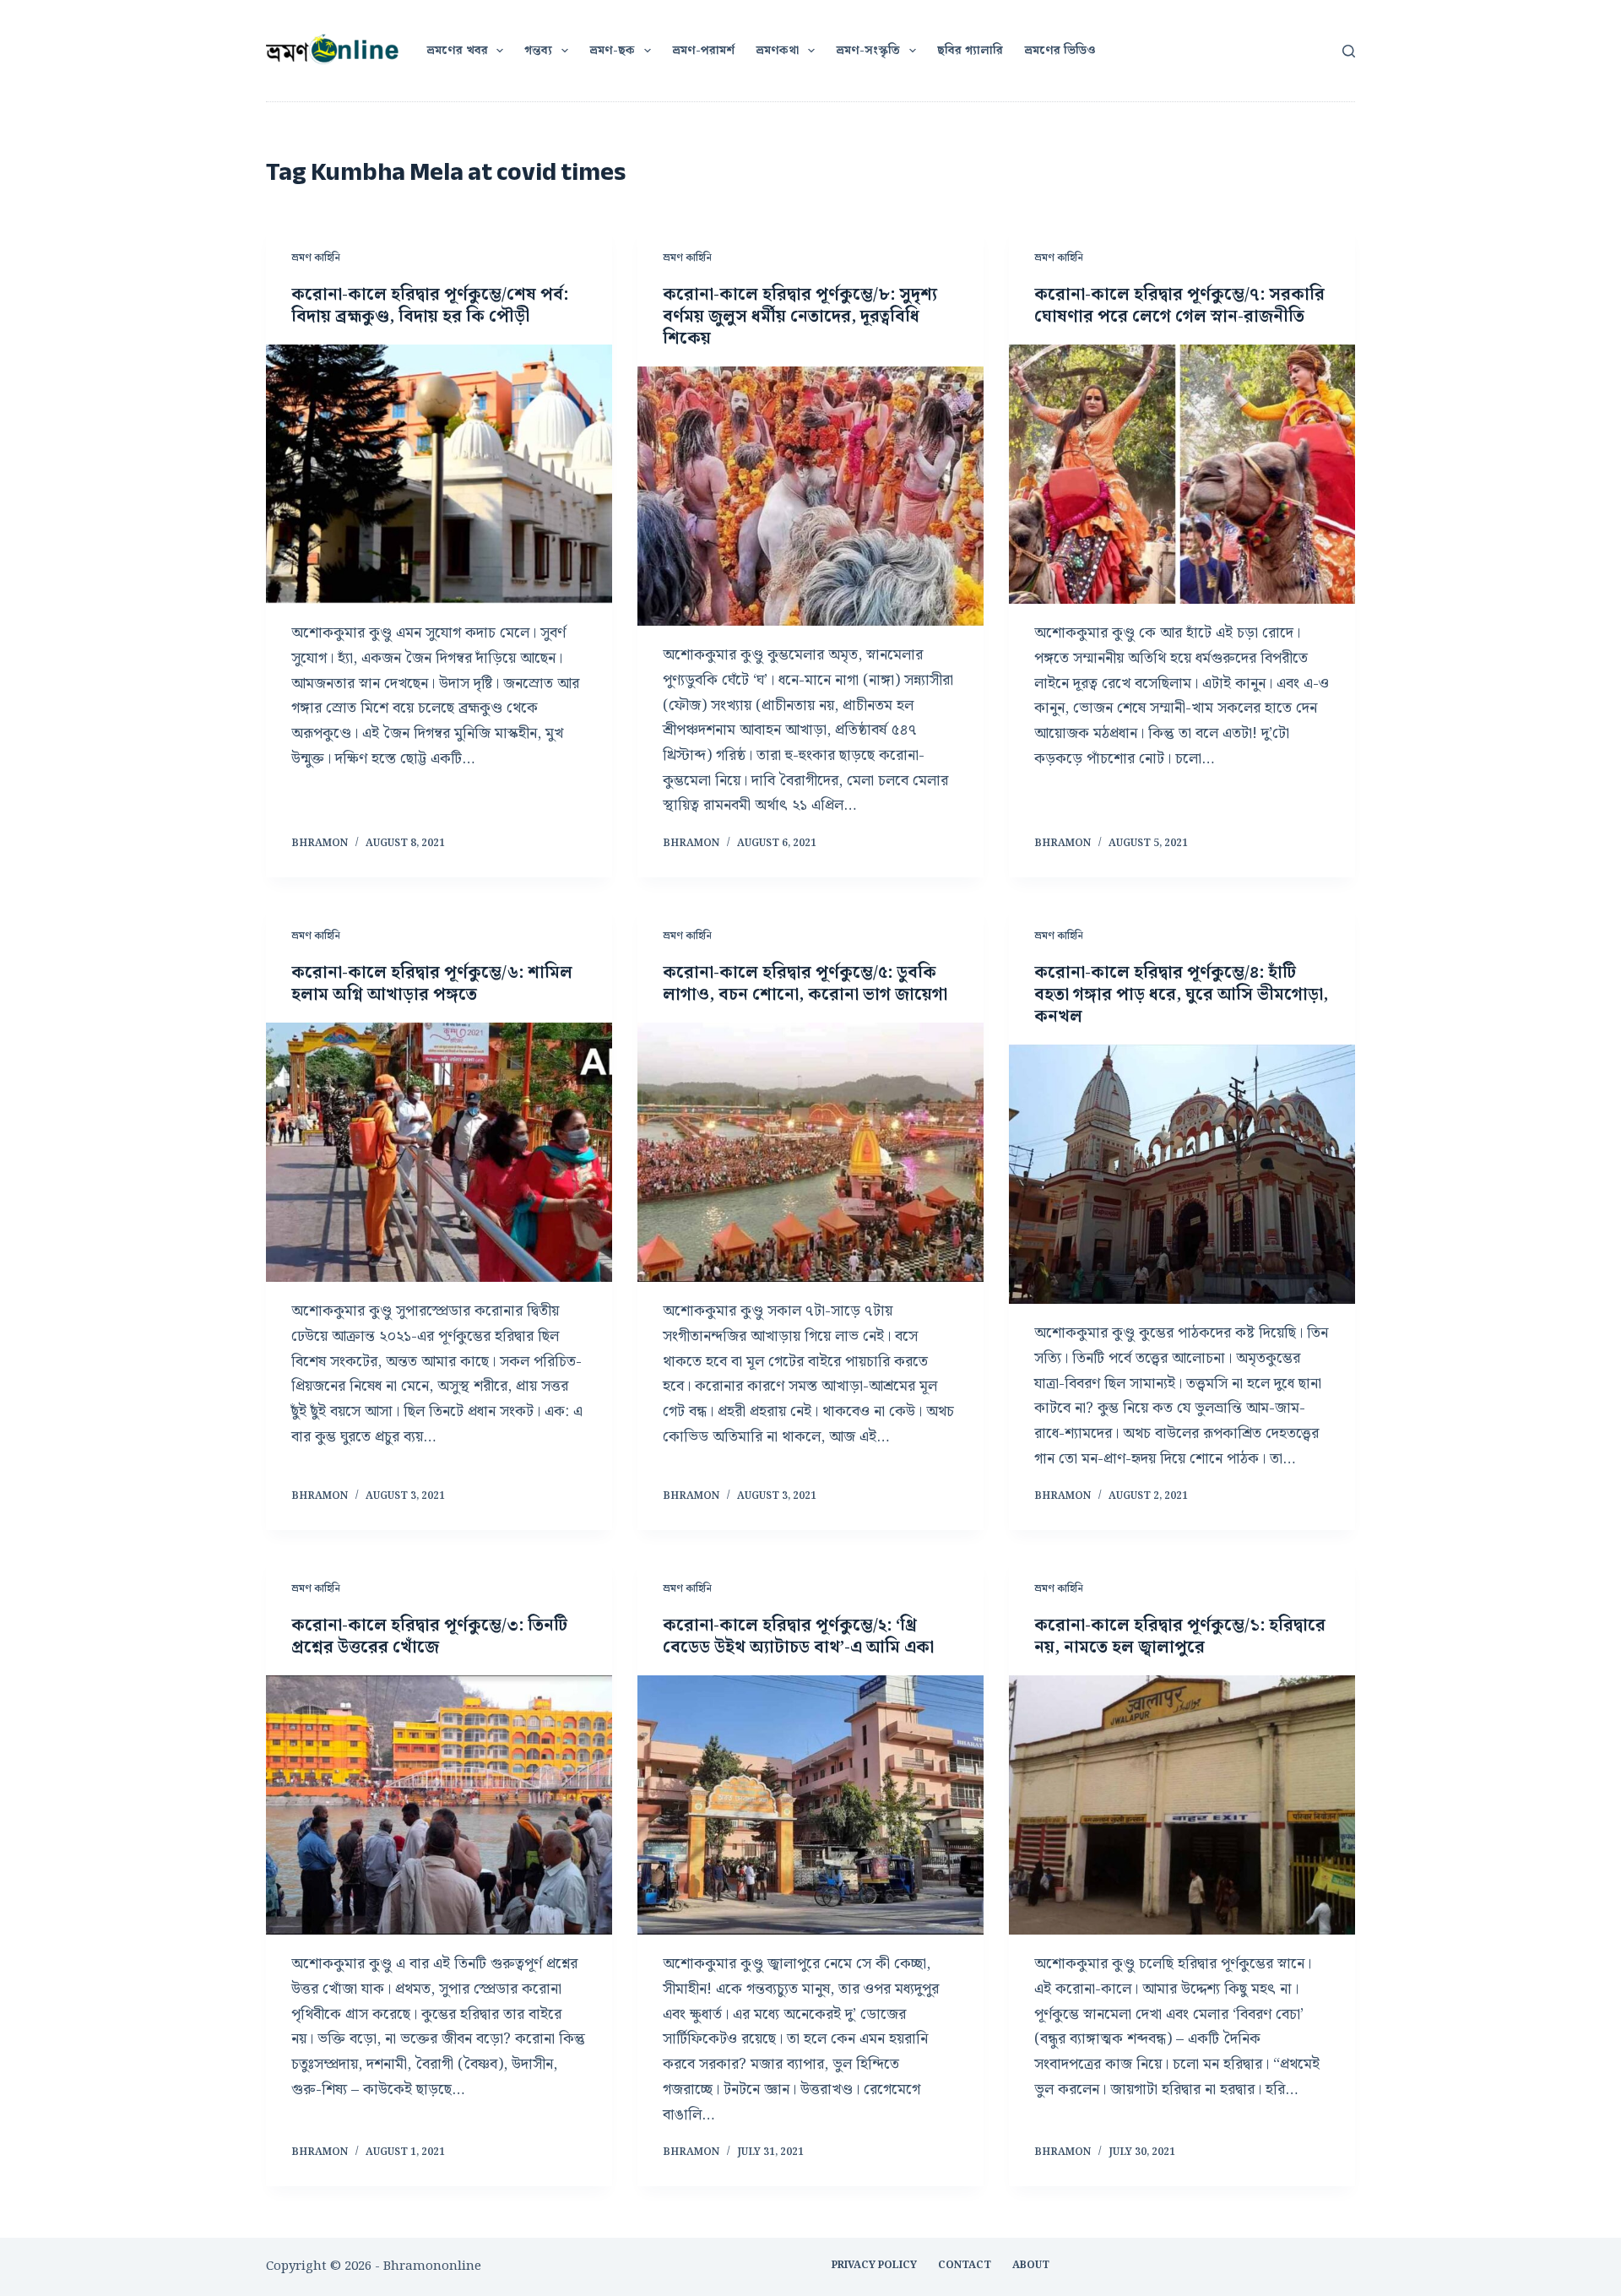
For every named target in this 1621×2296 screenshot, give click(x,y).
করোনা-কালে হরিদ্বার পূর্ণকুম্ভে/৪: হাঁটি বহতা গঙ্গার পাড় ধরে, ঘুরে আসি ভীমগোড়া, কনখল (1181, 995)
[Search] (1349, 51)
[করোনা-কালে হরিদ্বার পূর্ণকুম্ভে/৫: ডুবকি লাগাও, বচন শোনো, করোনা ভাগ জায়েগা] (810, 1153)
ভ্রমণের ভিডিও (1060, 51)
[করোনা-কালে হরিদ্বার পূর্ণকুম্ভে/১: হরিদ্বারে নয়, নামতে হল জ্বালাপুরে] (1182, 1805)
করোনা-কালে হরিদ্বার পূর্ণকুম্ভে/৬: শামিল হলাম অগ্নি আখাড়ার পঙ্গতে (432, 984)
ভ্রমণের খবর (457, 51)
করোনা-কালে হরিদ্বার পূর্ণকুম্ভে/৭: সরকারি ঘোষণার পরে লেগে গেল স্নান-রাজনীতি (1179, 306)
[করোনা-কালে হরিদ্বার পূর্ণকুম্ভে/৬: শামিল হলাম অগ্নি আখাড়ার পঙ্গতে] (439, 1153)
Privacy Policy (874, 2266)
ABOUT (1031, 2266)
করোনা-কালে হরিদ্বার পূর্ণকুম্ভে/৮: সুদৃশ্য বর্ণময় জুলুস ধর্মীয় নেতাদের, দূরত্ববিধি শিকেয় (800, 317)
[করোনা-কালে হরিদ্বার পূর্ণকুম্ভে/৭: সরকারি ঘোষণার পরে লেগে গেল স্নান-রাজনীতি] (1182, 475)
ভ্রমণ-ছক (612, 51)
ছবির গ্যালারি (970, 51)
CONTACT (965, 2266)
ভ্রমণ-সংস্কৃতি (868, 51)
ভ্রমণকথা (777, 51)
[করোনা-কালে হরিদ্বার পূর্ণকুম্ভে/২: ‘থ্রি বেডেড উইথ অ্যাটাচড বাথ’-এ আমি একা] (810, 1805)
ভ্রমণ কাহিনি (316, 258)
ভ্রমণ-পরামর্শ (703, 51)
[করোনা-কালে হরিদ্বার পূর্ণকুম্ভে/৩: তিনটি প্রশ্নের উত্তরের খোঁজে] (439, 1805)
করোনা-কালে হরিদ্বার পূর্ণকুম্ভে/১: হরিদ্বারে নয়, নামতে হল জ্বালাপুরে (1180, 1637)
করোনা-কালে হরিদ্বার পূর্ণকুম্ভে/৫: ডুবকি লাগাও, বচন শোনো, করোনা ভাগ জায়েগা (805, 984)
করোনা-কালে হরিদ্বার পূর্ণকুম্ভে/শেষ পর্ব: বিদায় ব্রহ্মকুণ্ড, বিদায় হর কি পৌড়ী (430, 306)
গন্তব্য (538, 51)
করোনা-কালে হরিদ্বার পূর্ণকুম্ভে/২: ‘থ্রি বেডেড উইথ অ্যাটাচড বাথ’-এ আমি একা (798, 1637)
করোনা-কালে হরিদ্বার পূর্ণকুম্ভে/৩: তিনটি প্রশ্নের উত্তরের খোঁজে (429, 1637)
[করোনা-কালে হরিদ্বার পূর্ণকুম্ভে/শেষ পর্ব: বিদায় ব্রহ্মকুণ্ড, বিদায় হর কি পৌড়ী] (439, 475)
